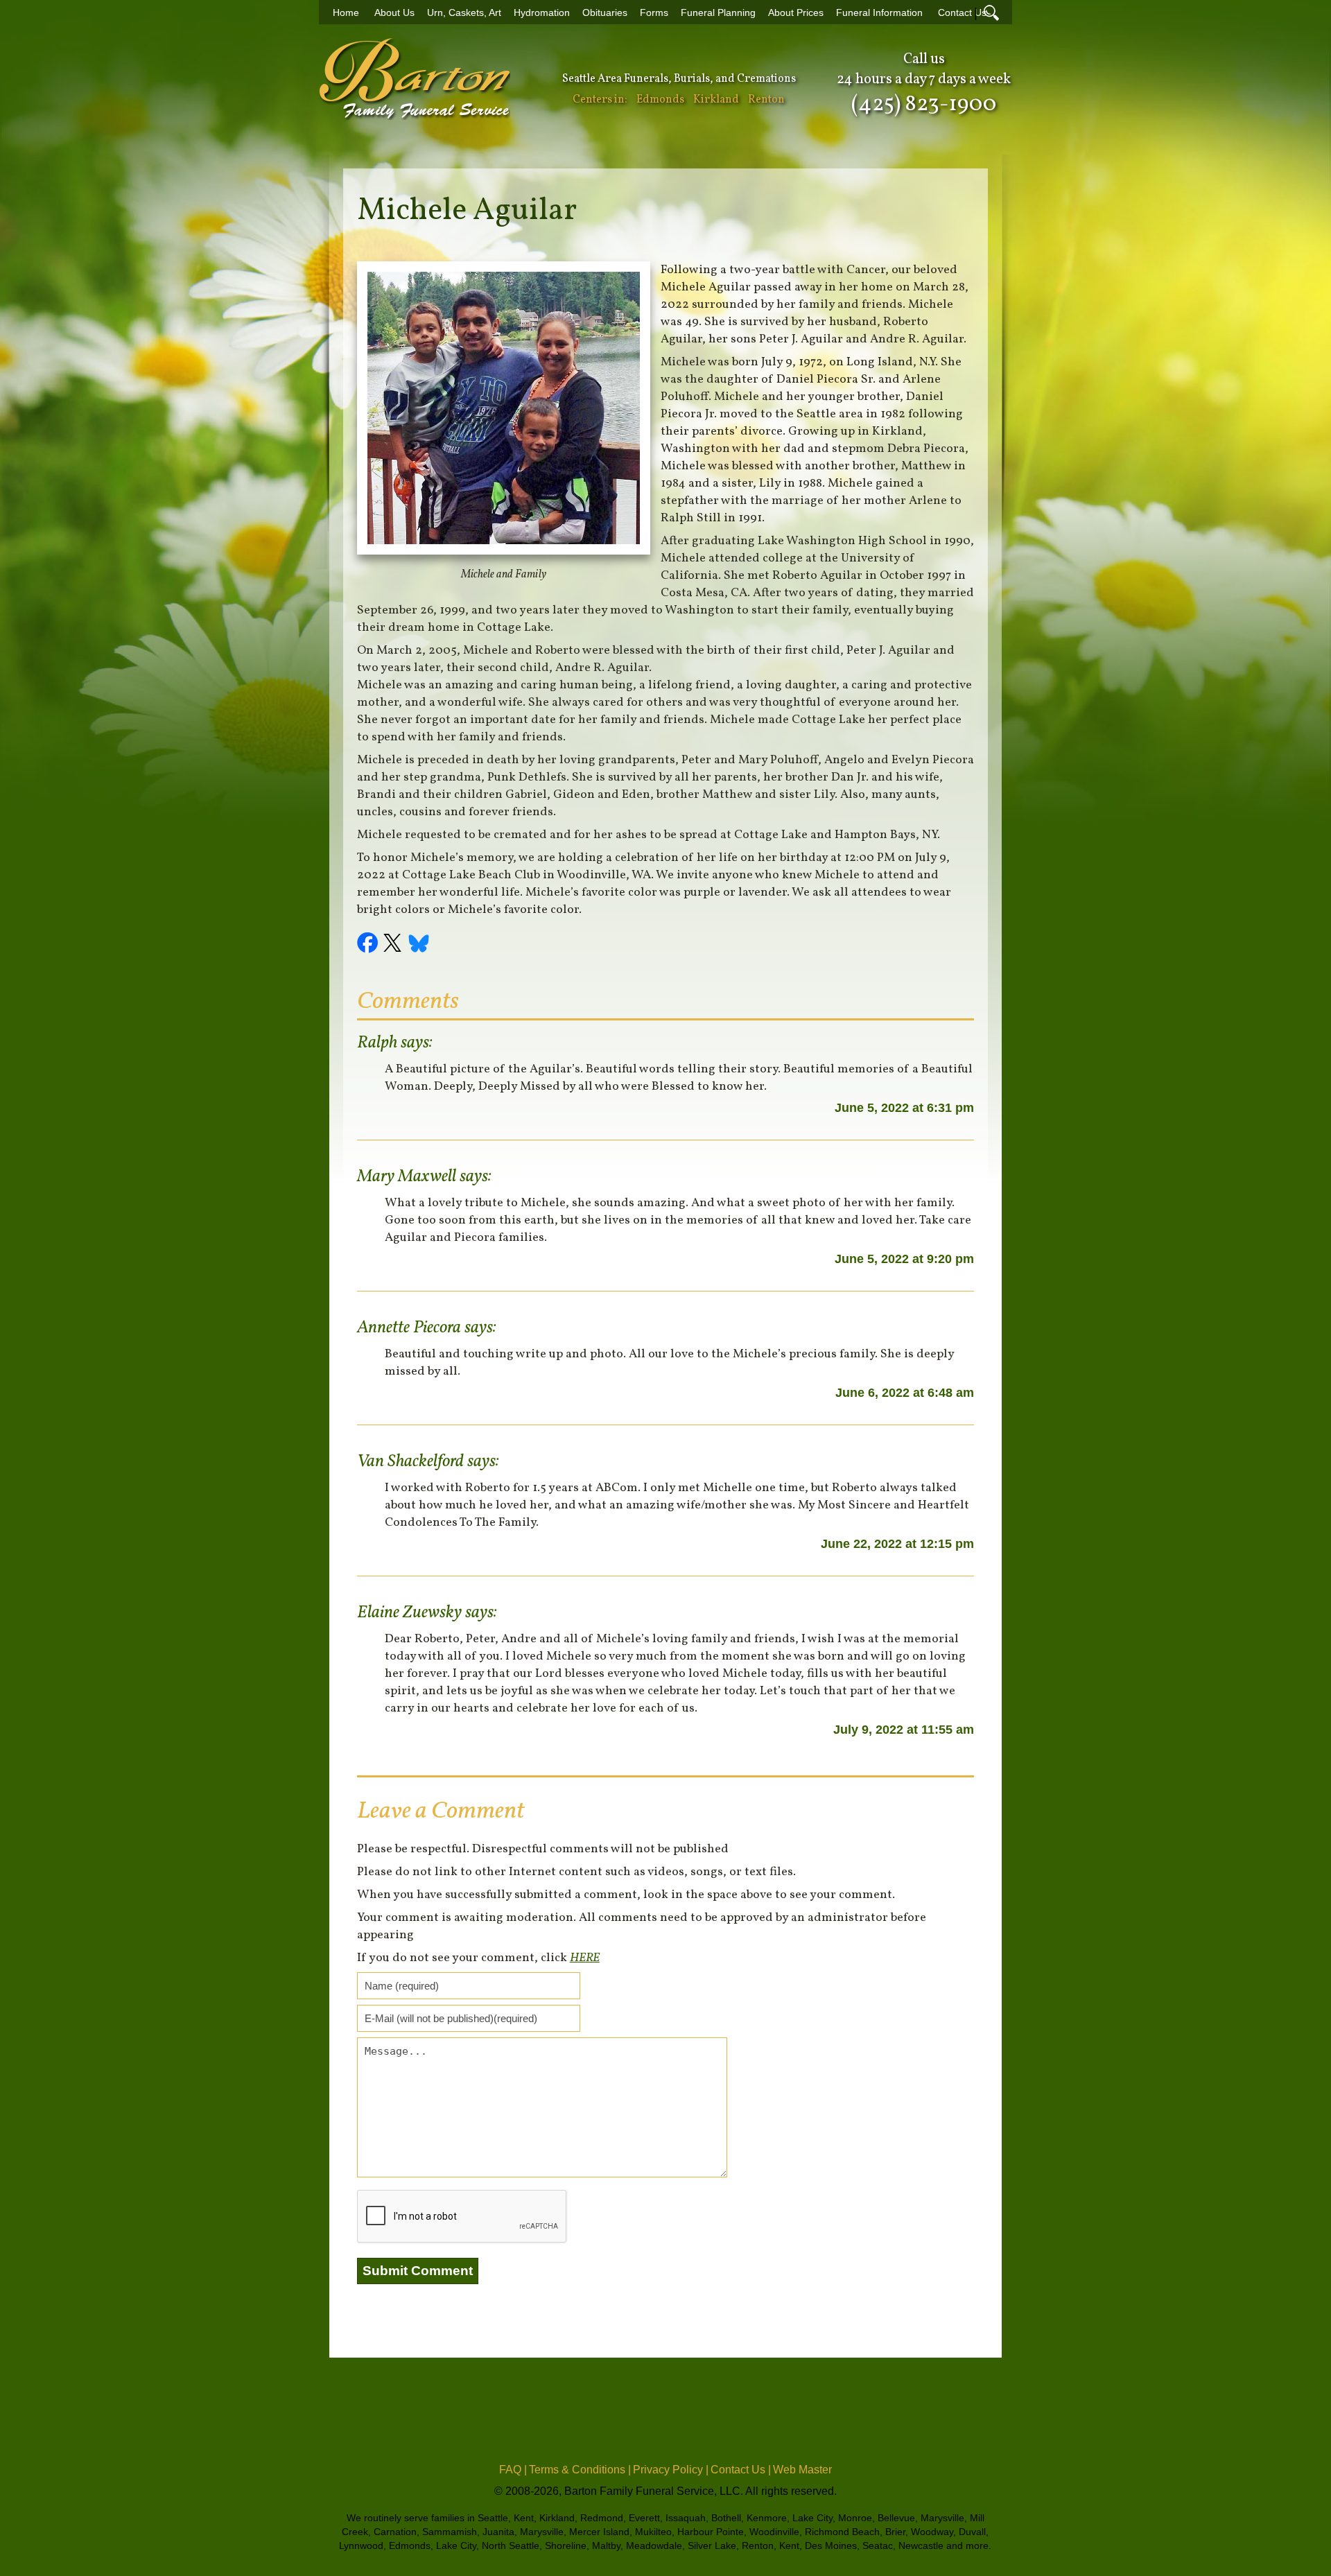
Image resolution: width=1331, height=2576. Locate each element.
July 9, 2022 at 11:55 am (904, 1730)
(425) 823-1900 (924, 105)
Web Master (802, 2470)
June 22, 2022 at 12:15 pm (897, 1544)
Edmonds (660, 100)
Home (346, 13)
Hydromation (542, 13)
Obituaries (605, 13)
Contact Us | (741, 2470)
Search (991, 12)
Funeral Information (879, 13)
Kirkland (716, 100)
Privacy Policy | (671, 2470)
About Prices (796, 13)
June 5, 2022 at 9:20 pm (904, 1259)
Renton (766, 100)
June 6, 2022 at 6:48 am (905, 1393)
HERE (585, 1958)
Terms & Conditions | (580, 2470)
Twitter (394, 945)
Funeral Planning (718, 13)
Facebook (369, 945)
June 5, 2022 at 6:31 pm (904, 1108)
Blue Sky (419, 945)
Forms (654, 13)
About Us (394, 13)
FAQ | (513, 2470)
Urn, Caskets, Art (464, 13)
